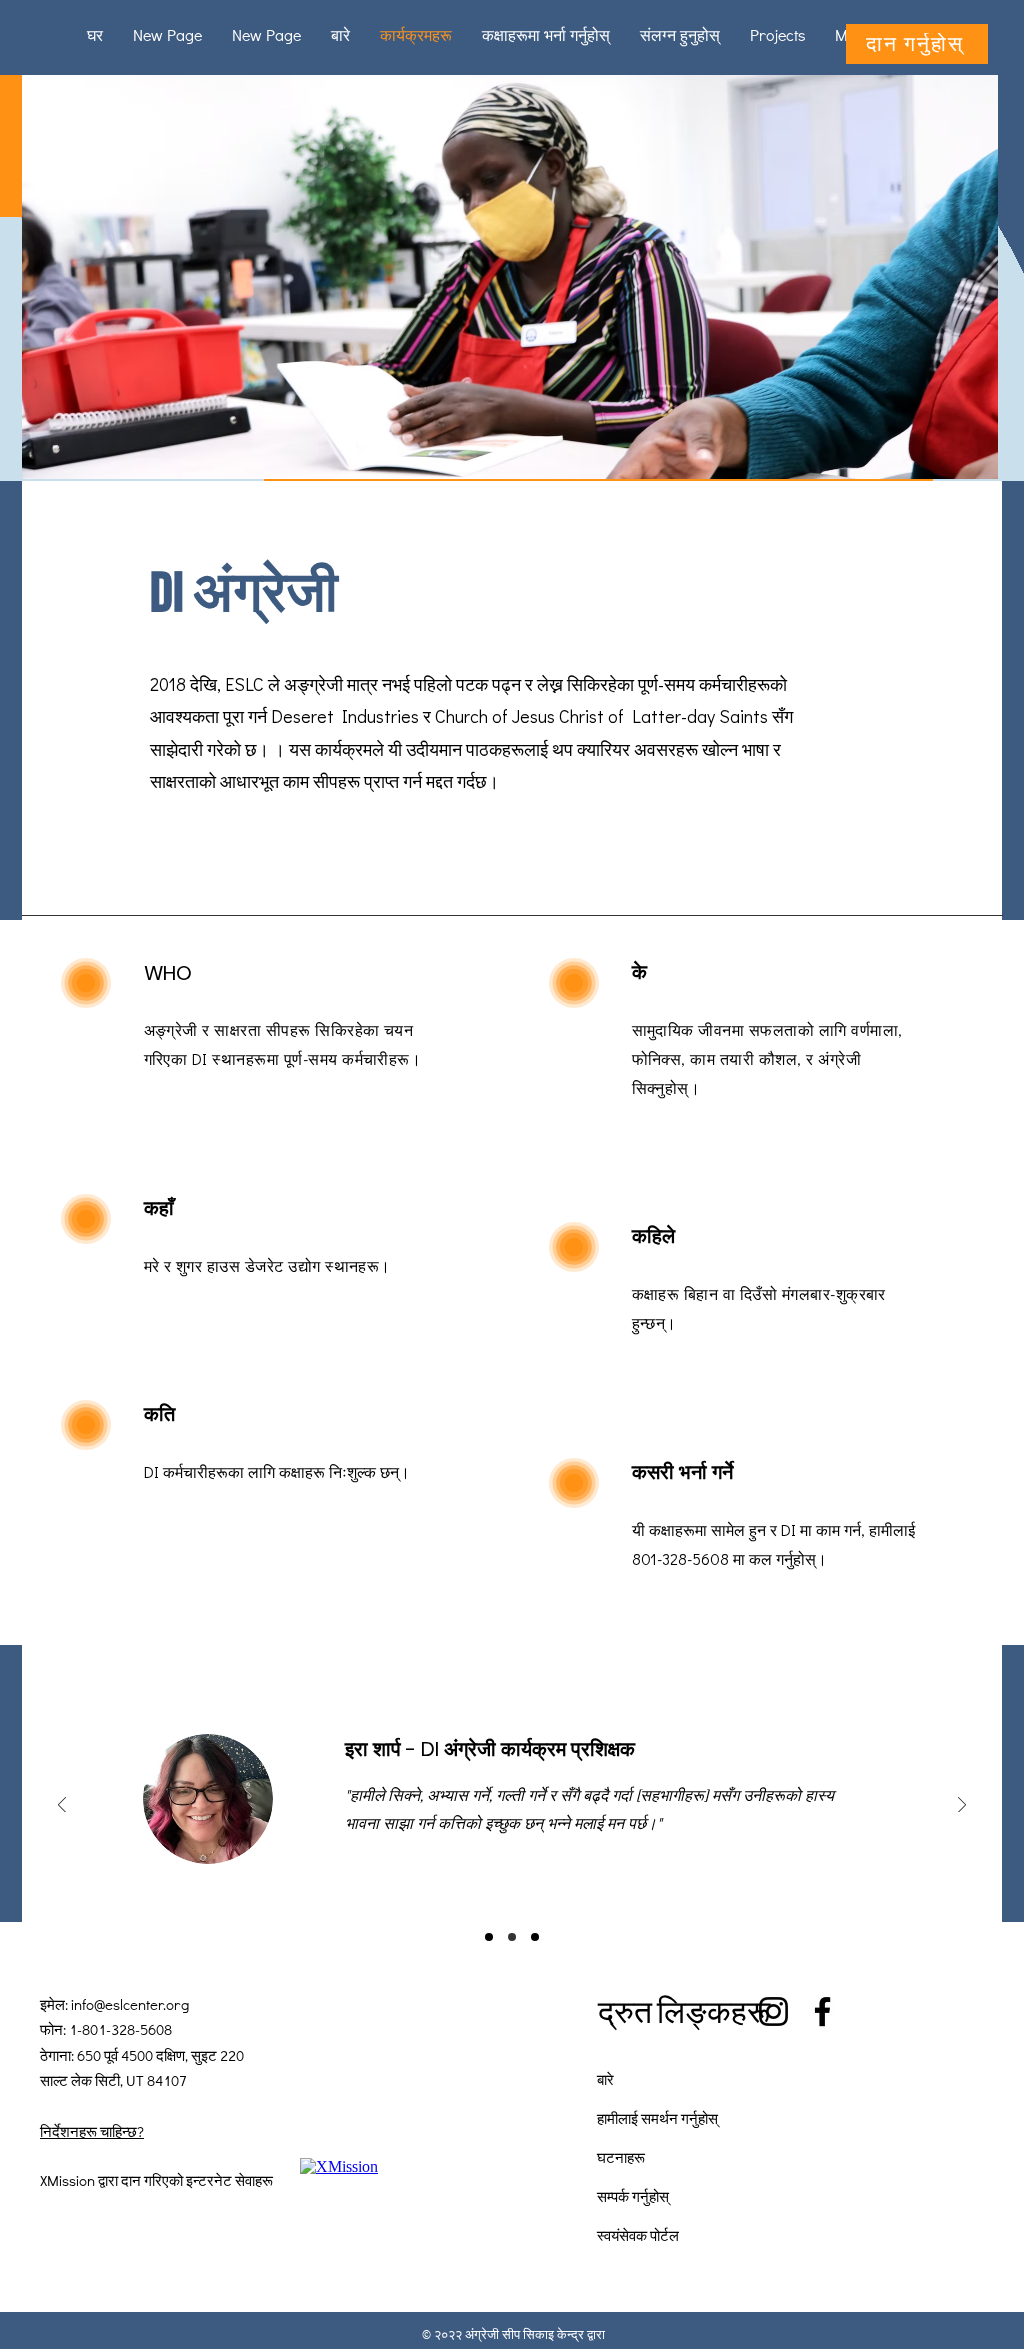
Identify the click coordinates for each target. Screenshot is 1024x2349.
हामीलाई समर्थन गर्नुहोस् (657, 2118)
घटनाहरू (621, 2157)
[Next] (962, 1806)
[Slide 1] (489, 1937)
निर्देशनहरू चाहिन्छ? (92, 2131)
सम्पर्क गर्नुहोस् (633, 2196)
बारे (605, 2079)
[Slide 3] (535, 1937)
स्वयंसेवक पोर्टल (638, 2235)
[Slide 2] (512, 1937)
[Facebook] (822, 2011)
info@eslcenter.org (130, 2004)
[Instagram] (773, 2011)
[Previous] (62, 1806)
